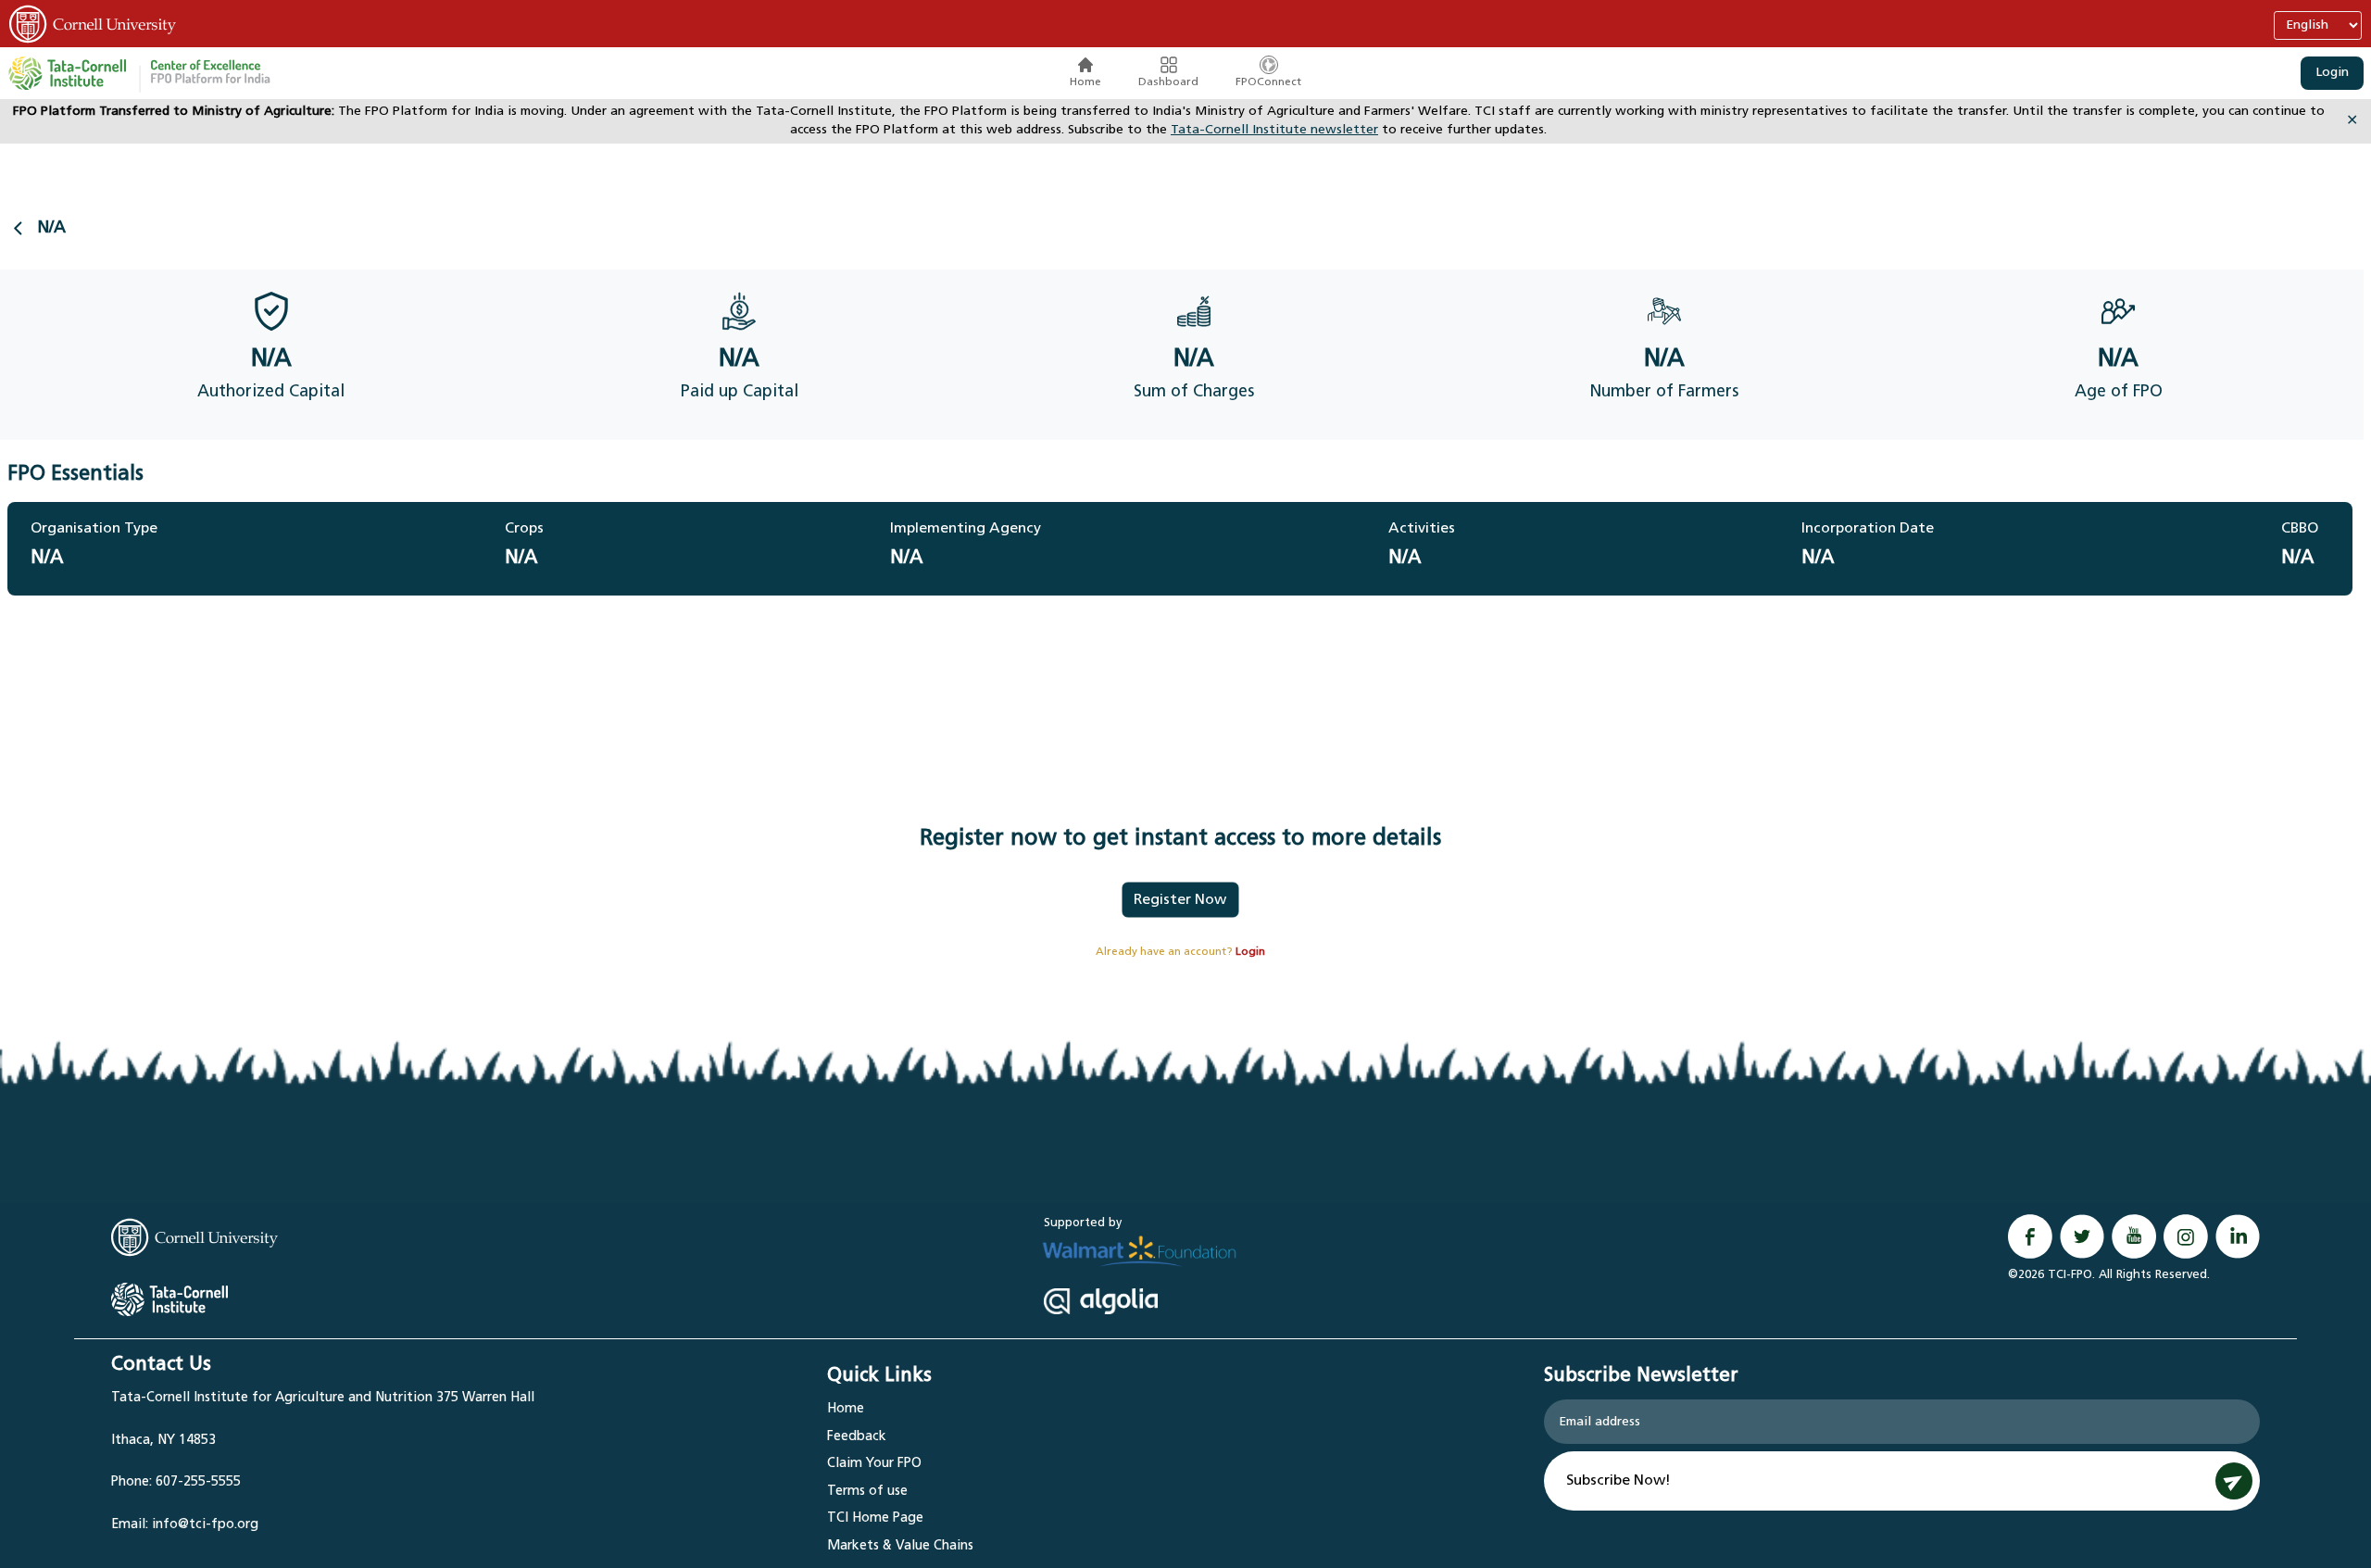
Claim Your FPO (874, 1464)
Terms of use (867, 1492)
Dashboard (1168, 82)
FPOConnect (1268, 82)
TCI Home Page (875, 1518)
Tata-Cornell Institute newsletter (1274, 130)
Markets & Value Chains (900, 1546)
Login (2332, 73)
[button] (210, 73)
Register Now (1180, 900)
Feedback (857, 1437)
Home (1085, 82)
